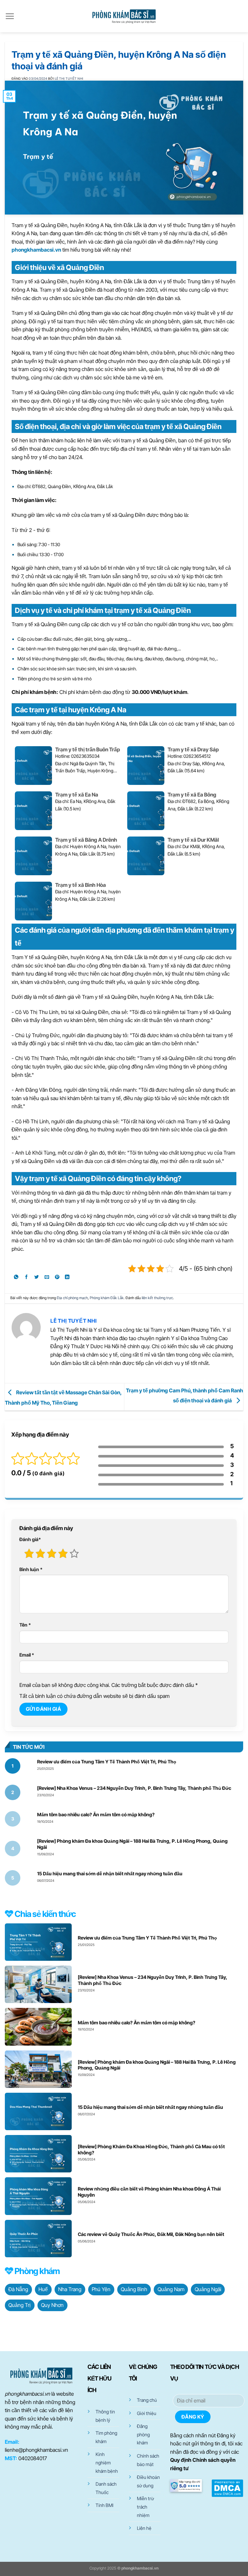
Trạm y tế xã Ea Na (77, 795)
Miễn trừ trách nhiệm (145, 2507)
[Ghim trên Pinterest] (57, 1278)
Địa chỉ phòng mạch (72, 1298)
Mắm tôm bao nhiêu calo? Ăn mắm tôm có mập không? (96, 1814)
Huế (43, 2289)
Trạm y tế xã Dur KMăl (193, 840)
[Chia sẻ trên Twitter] (37, 1278)
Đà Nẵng (18, 2289)
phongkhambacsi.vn (36, 250)
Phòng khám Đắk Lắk (107, 1298)
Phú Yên (101, 2289)
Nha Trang (70, 2289)
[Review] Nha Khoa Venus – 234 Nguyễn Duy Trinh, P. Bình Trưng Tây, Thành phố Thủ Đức (134, 1788)
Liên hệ (144, 2528)
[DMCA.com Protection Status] (227, 2488)
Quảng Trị (20, 2305)
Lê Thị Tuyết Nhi (69, 79)
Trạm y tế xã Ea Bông (192, 795)
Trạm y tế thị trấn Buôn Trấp (88, 749)
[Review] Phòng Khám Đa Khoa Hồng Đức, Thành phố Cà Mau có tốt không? (151, 2150)
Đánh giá (30, 1539)
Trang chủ (147, 2400)
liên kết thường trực (157, 1298)
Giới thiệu (147, 2413)
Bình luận (31, 1569)
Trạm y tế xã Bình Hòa (81, 885)
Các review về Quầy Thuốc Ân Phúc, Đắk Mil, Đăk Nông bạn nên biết (151, 2234)
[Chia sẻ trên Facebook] (27, 1278)
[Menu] (10, 16)
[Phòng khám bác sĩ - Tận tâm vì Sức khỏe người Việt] (124, 16)
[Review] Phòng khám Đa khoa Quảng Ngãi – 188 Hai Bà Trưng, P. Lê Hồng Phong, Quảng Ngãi (132, 1844)
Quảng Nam (171, 2289)
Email (27, 1655)
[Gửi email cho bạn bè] (47, 1278)
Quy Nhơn (52, 2305)
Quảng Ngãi (208, 2289)
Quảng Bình (134, 2289)
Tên (25, 1625)
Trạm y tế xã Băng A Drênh (86, 840)
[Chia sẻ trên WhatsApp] (16, 1278)
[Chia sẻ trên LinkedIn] (67, 1278)
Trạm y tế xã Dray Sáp (193, 749)
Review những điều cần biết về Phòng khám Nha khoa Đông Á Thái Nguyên (149, 2192)
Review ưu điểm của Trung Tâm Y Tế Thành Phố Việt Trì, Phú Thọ (107, 1762)
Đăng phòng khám (143, 2434)
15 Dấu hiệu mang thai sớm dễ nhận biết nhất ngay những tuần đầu (110, 1874)
